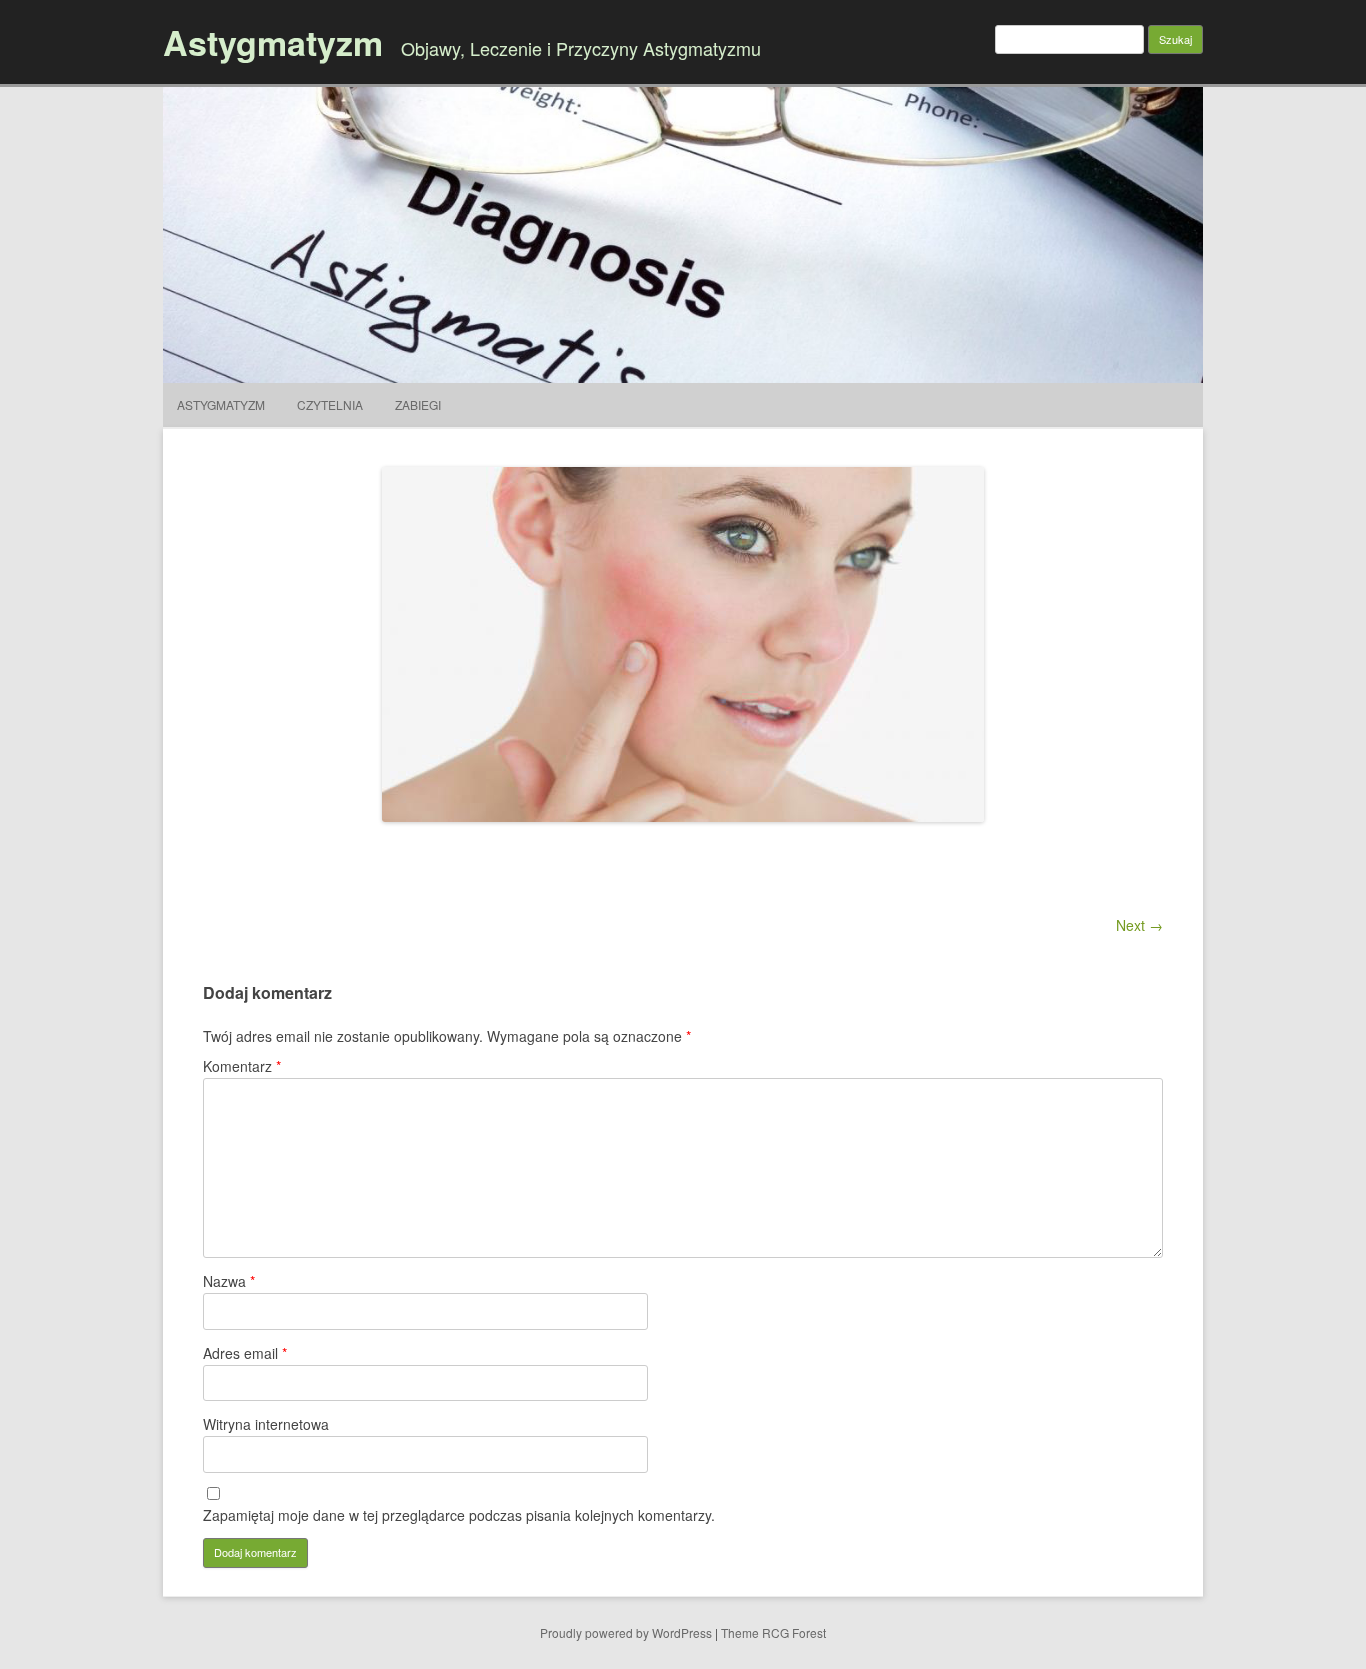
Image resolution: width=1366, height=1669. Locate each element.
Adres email (245, 1353)
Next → (1139, 925)
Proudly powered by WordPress (626, 1632)
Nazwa (229, 1281)
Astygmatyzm (273, 42)
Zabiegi (418, 404)
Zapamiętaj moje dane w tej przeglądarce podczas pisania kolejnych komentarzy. (459, 1515)
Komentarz (242, 1066)
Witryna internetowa (266, 1424)
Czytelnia (330, 404)
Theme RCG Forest (773, 1632)
